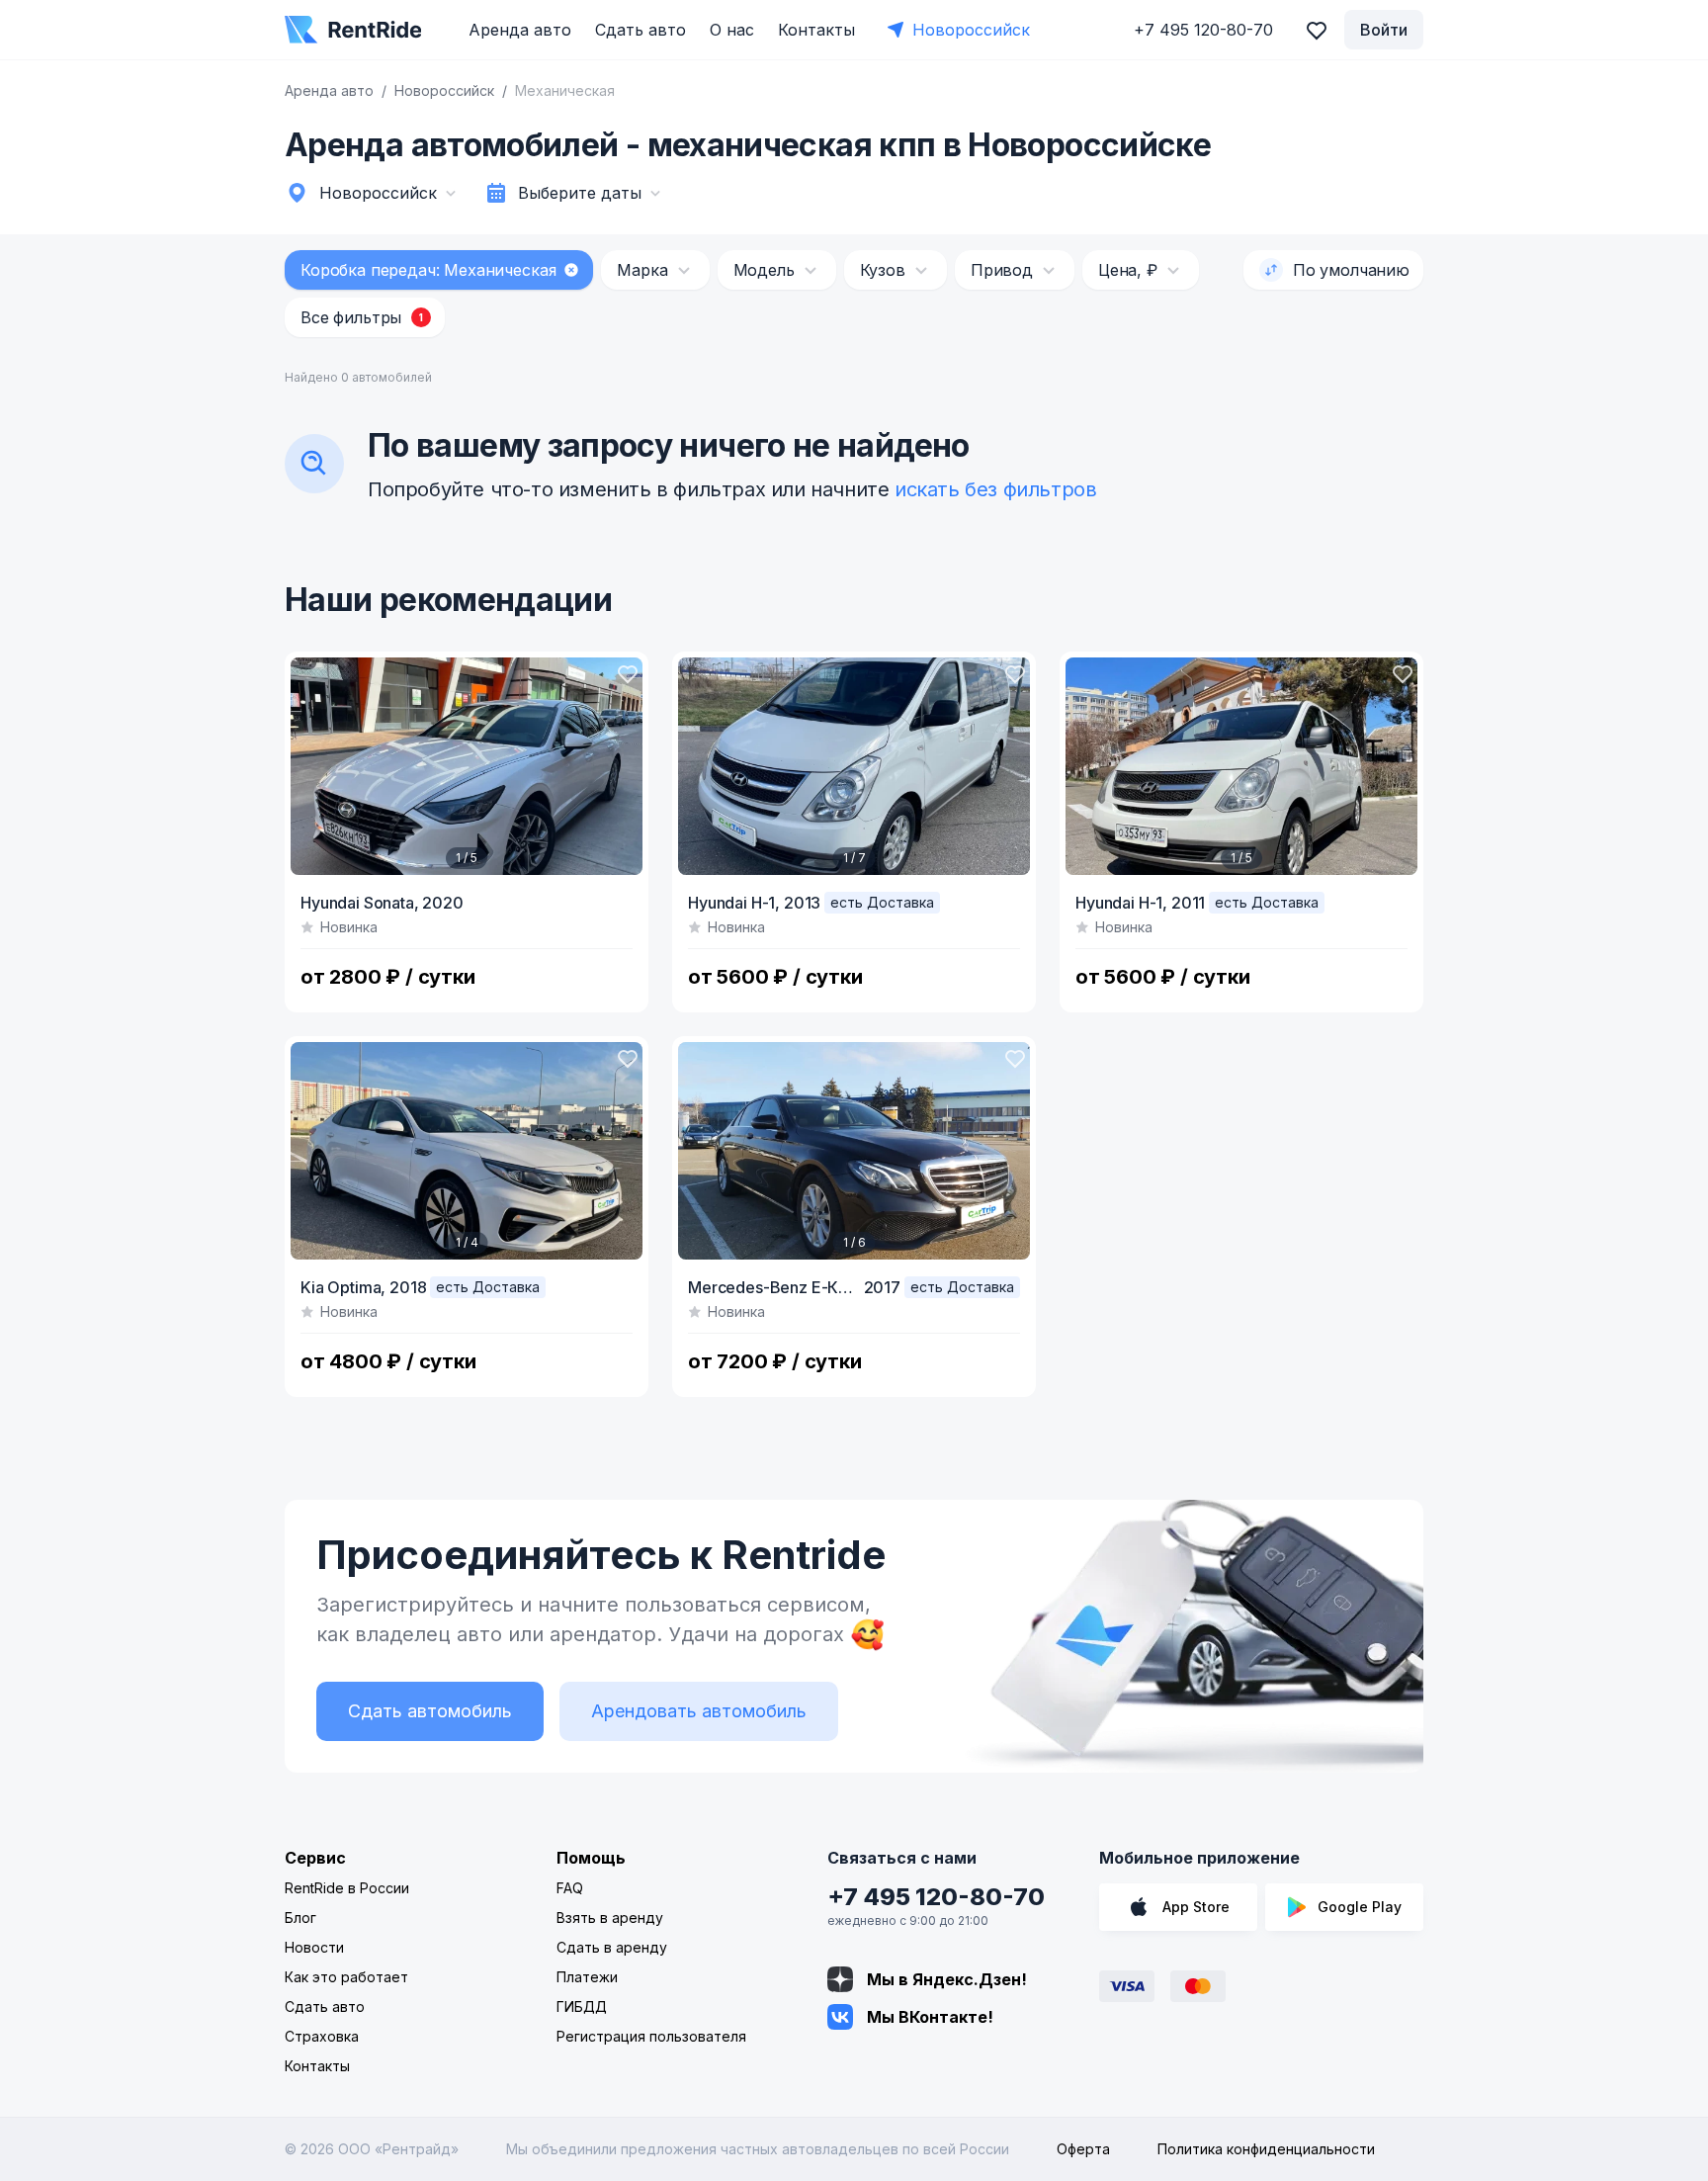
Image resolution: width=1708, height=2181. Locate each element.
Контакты (816, 30)
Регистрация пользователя (651, 2036)
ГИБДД (582, 2007)
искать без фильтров (995, 489)
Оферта (1083, 2149)
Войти (1384, 30)
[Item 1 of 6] (854, 1151)
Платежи (587, 1977)
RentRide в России (347, 1888)
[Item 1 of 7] (854, 766)
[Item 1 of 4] (467, 1151)
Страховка (322, 2036)
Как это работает (346, 1977)
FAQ (570, 1888)
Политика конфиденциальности (1266, 2149)
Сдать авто (640, 30)
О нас (732, 30)
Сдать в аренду (612, 1947)
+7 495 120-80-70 (936, 1897)
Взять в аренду (610, 1918)
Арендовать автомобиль (699, 1711)
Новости (314, 1947)
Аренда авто (520, 30)
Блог (300, 1918)
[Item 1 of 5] (467, 766)
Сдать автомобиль (430, 1711)
